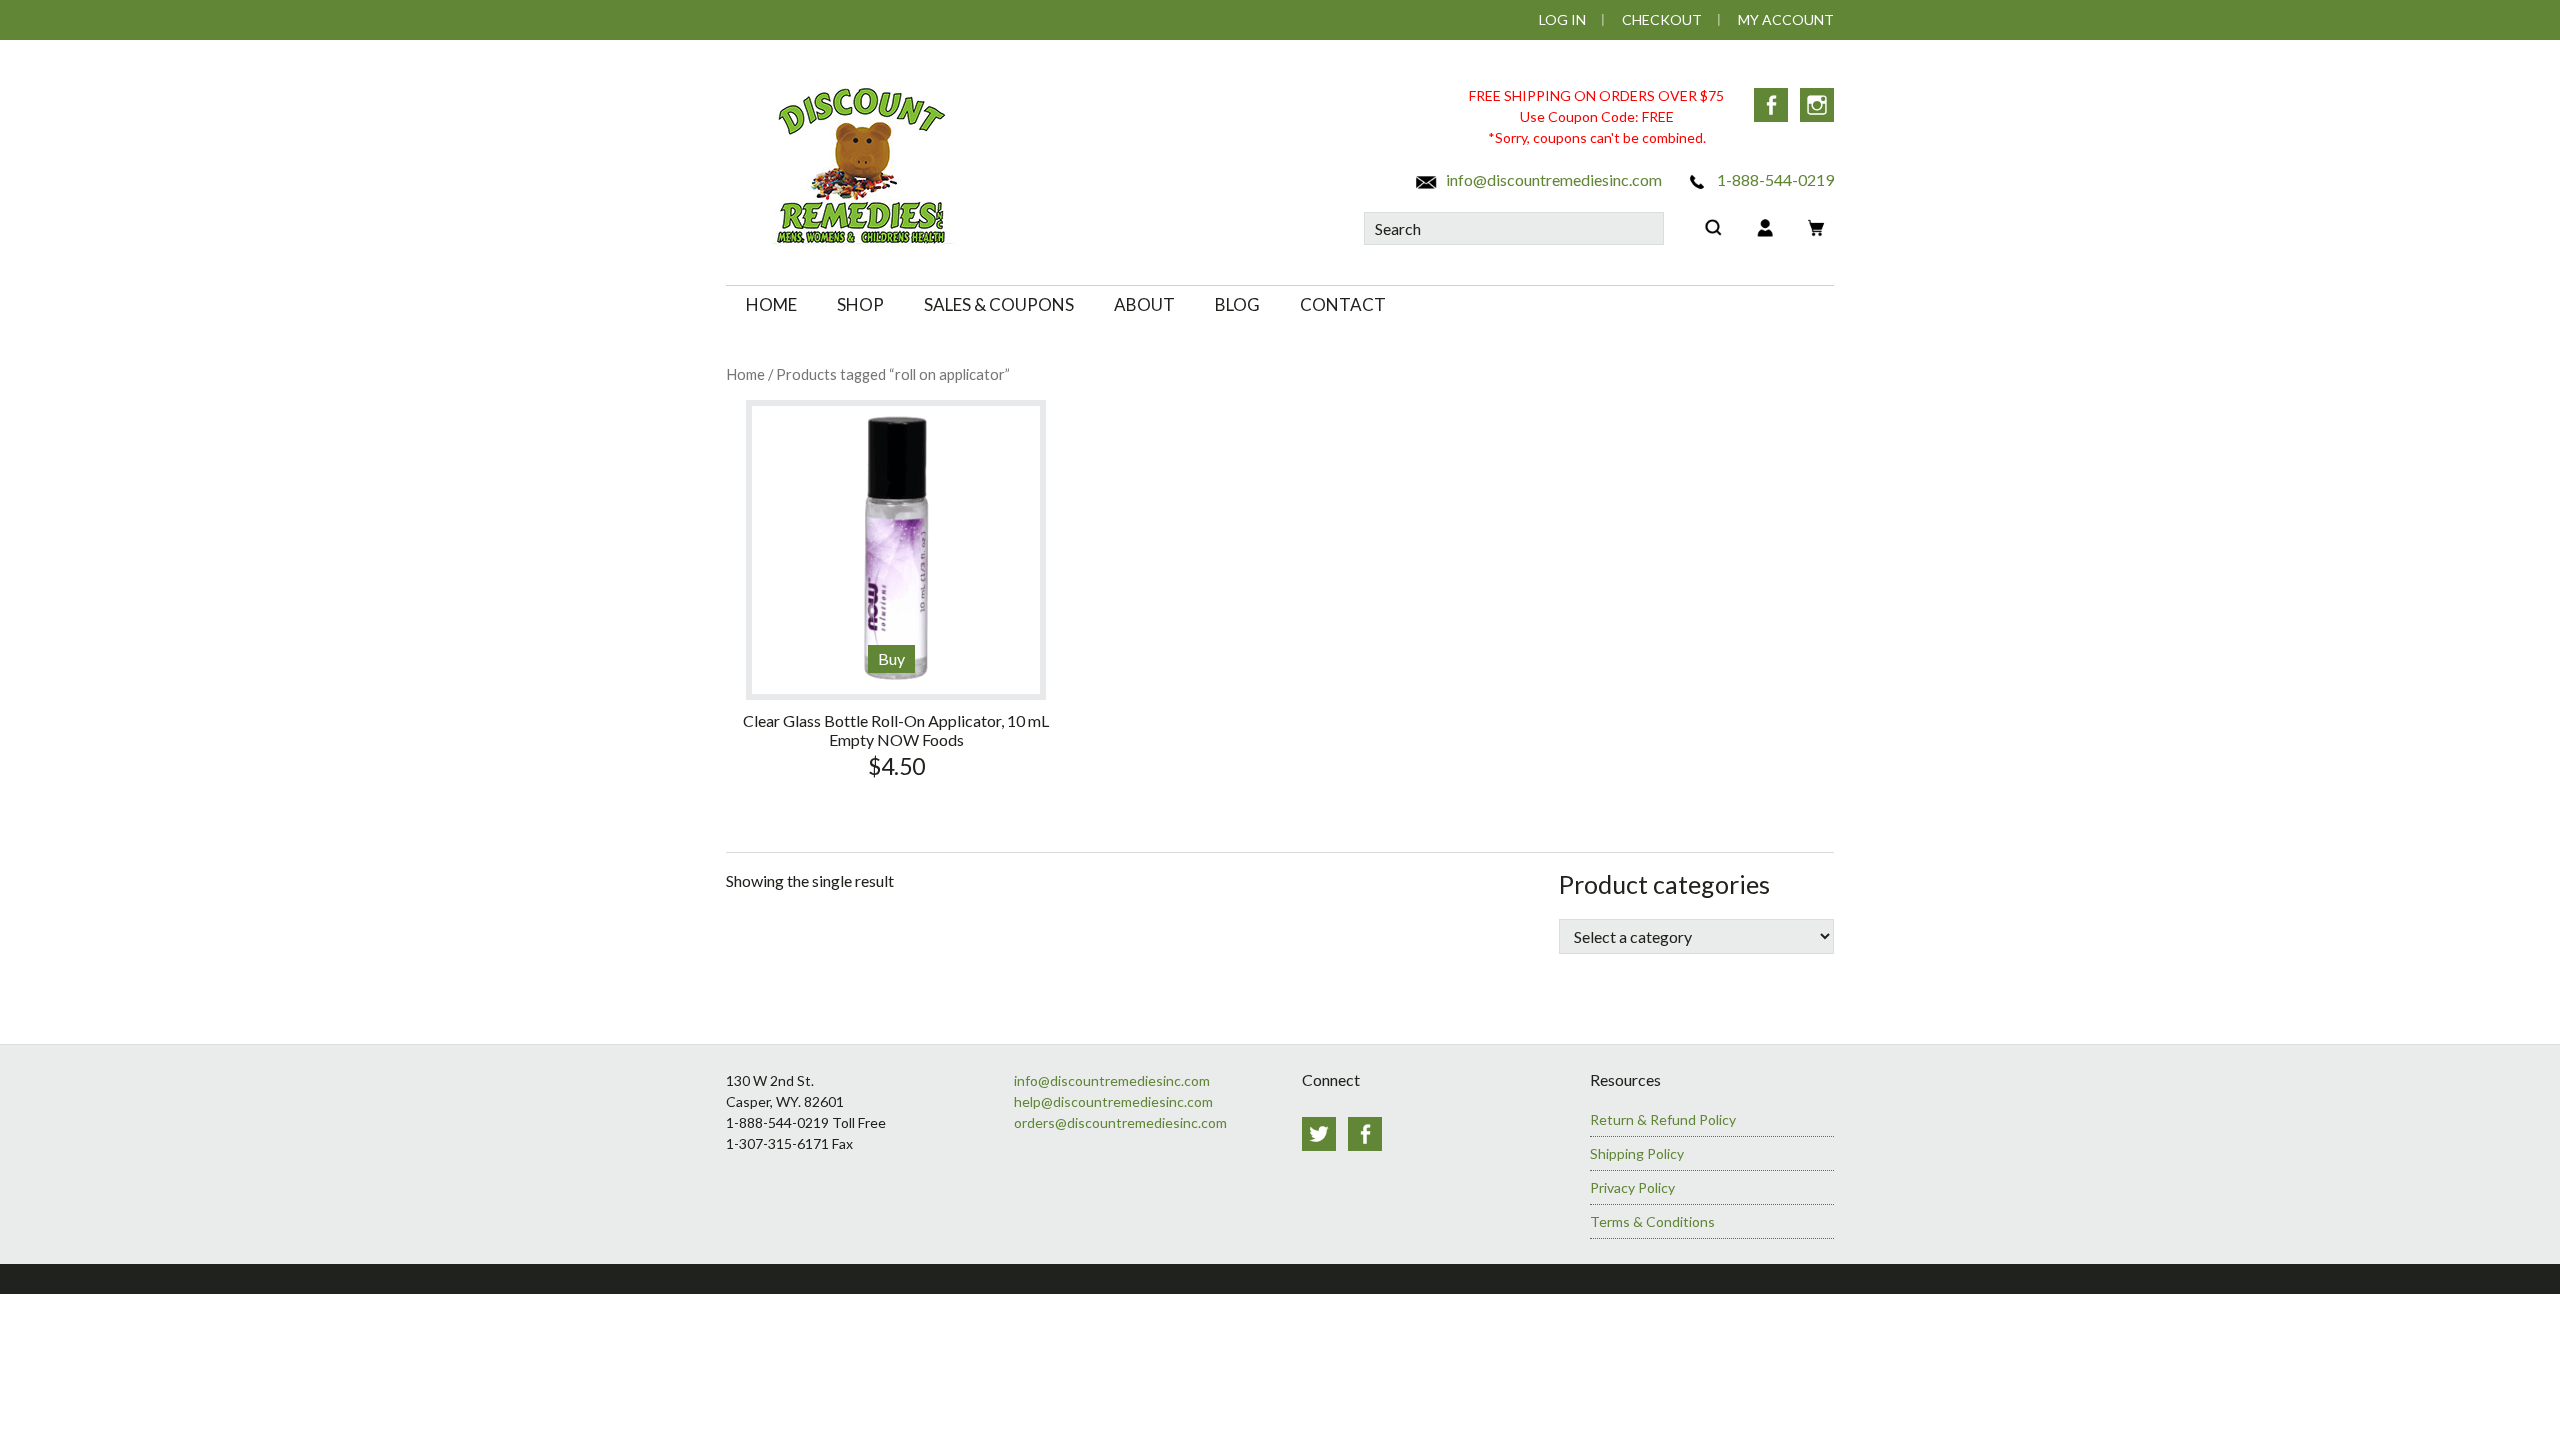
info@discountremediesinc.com (1552, 179)
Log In (1562, 19)
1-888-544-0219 (1774, 179)
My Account (1786, 19)
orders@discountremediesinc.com (1120, 1122)
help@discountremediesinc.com (1113, 1101)
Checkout (1662, 19)
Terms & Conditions (1652, 1221)
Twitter (1319, 1134)
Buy (891, 658)
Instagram (1817, 105)
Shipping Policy (1637, 1153)
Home (745, 374)
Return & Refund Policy (1663, 1119)
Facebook (1771, 105)
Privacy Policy (1632, 1187)
